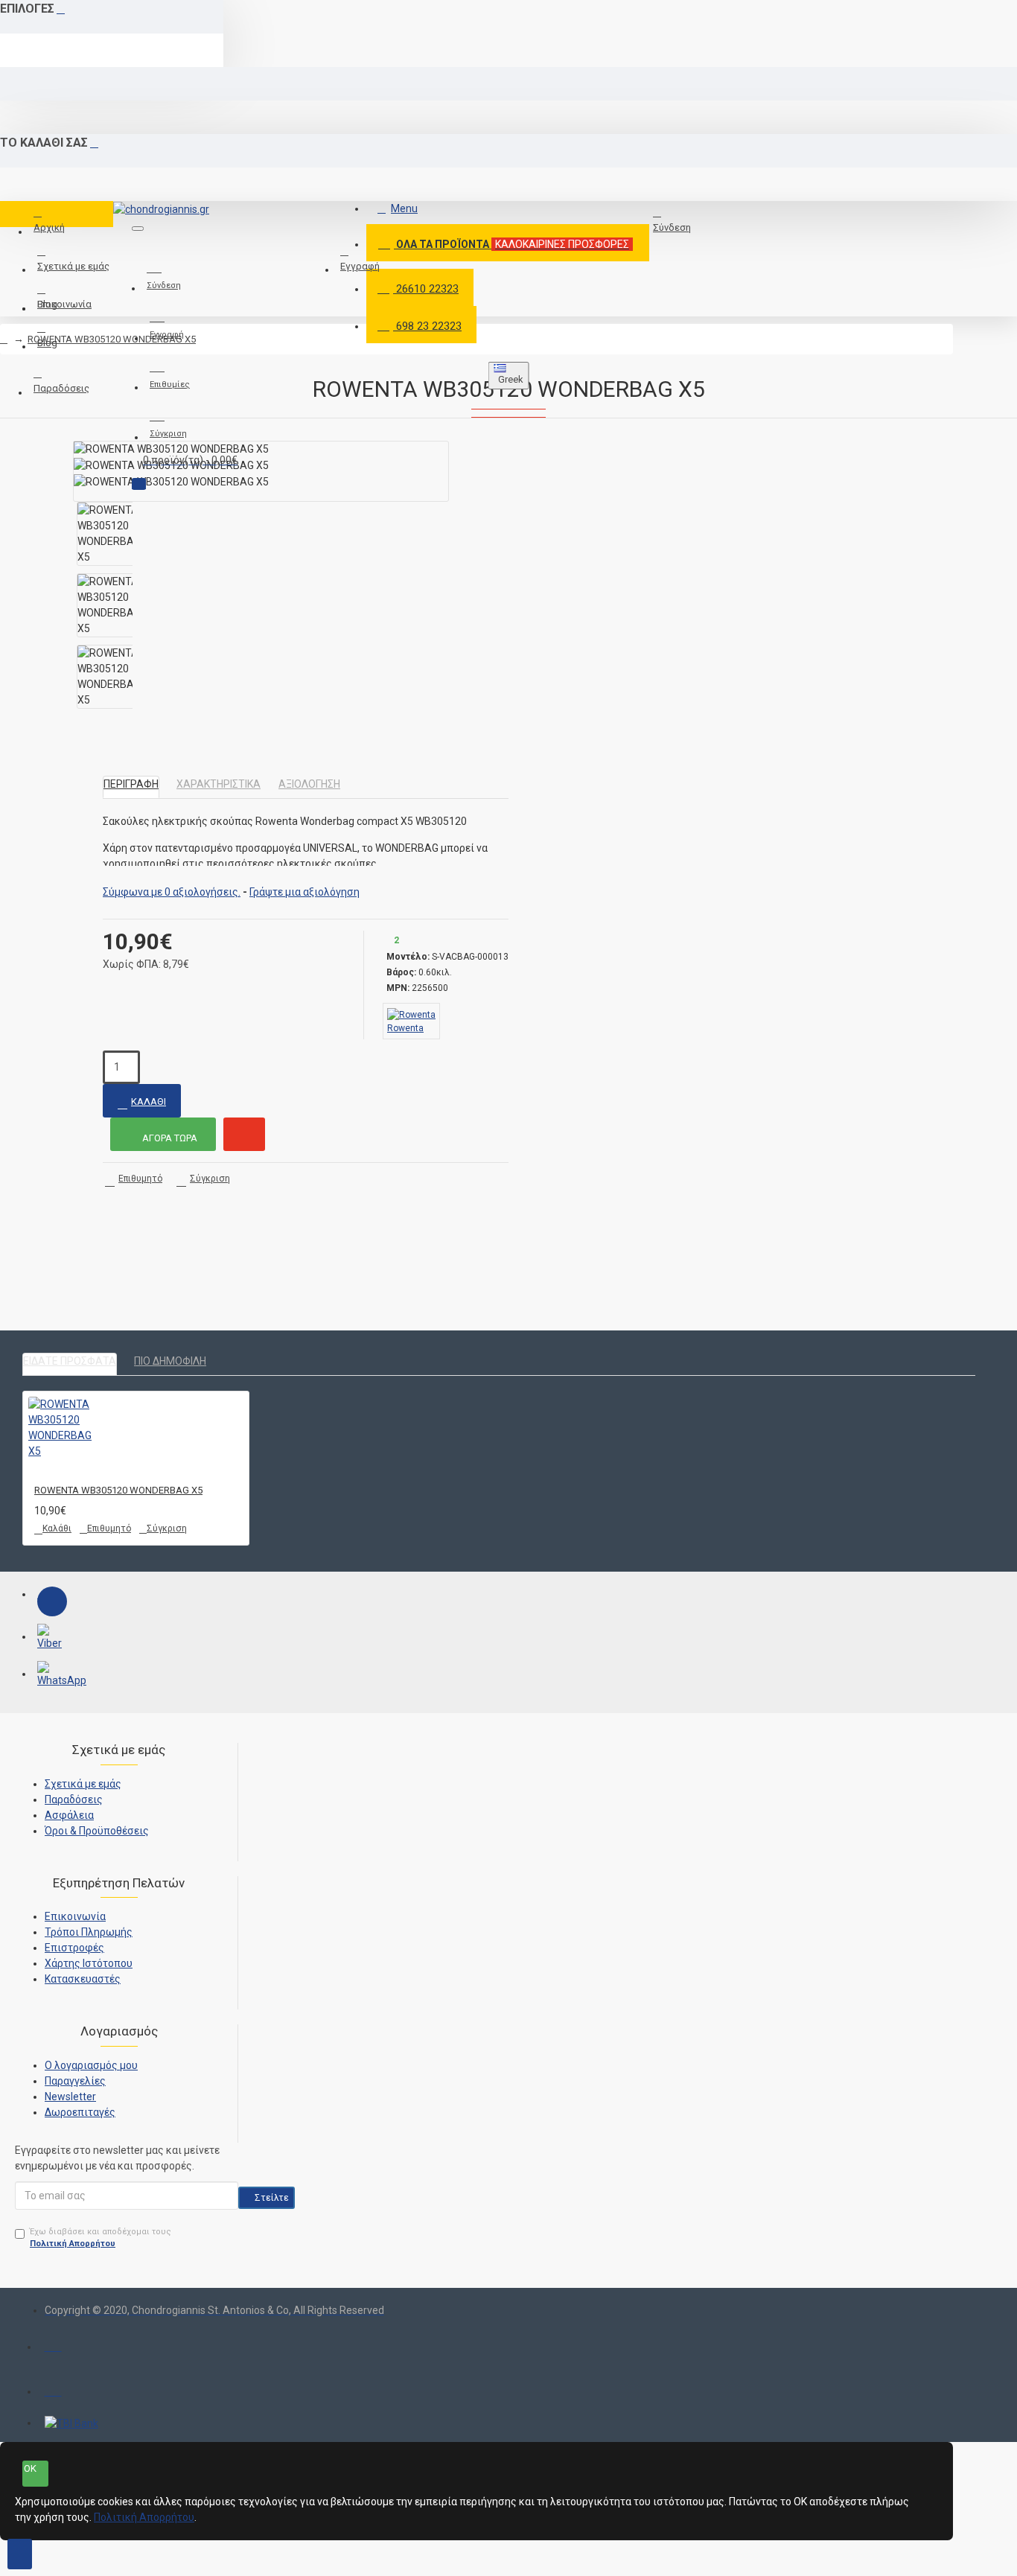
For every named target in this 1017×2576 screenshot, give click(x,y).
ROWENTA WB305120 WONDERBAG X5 (112, 339)
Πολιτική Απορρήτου (144, 2517)
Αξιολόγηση (309, 784)
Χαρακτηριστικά (219, 784)
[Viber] (52, 1639)
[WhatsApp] (52, 1676)
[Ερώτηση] (244, 1134)
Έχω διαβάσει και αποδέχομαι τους (101, 2238)
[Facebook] (52, 1601)
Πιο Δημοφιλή (170, 1361)
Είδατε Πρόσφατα (70, 1361)
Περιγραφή (131, 784)
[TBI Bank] (71, 2423)
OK (30, 2468)
